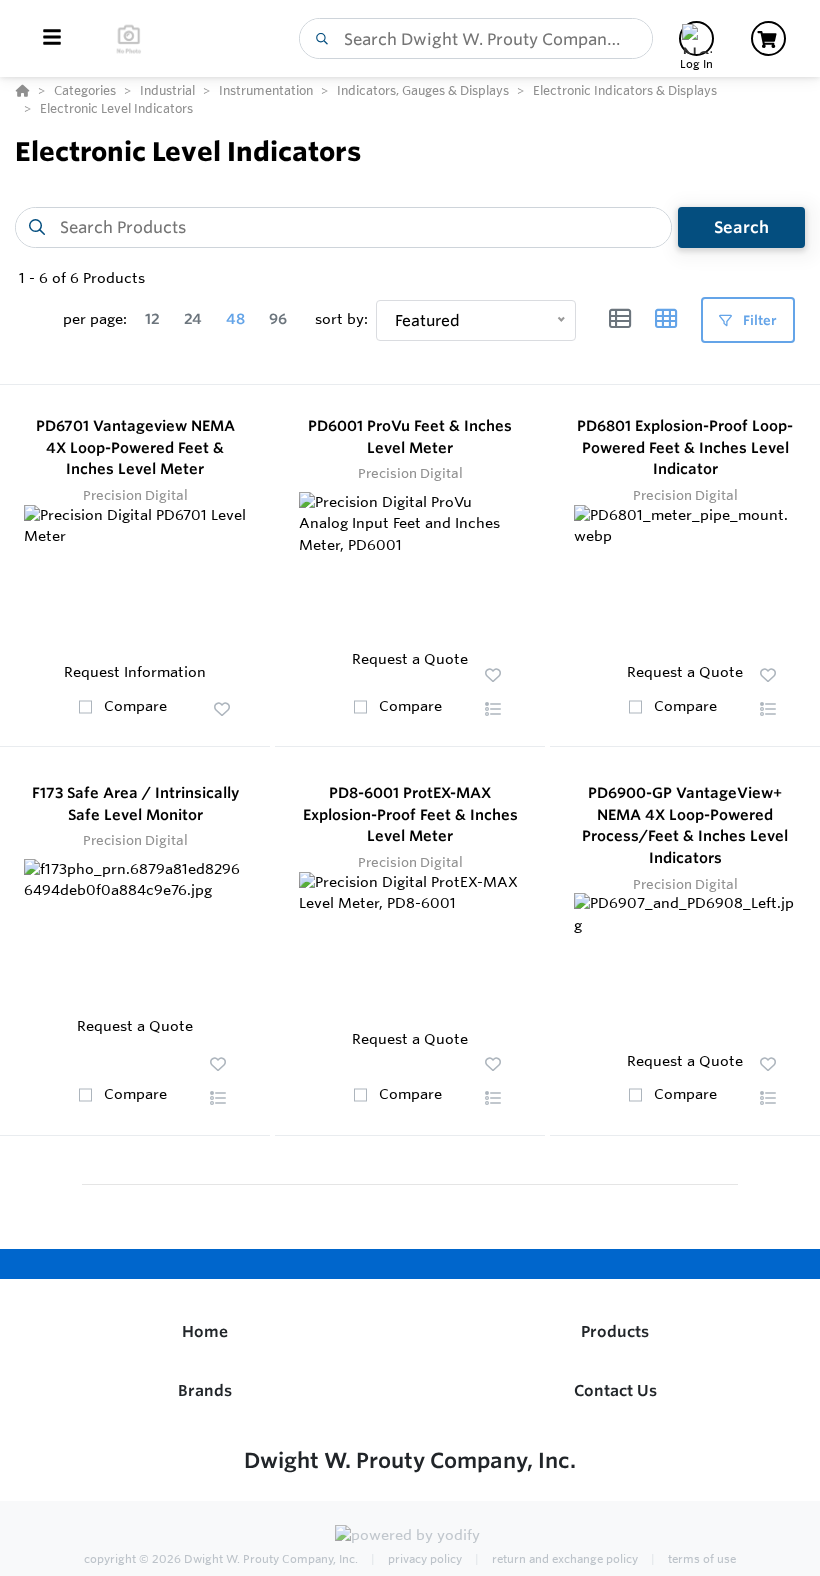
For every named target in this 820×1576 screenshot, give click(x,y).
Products (615, 1331)
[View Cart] (768, 38)
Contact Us (615, 1390)
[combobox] (476, 38)
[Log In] (696, 38)
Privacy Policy (423, 1559)
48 (235, 319)
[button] (222, 709)
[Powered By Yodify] (410, 1538)
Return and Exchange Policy (563, 1559)
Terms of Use (700, 1559)
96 (278, 319)
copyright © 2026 (221, 1559)
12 (152, 319)
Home (205, 1331)
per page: (95, 319)
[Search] (318, 39)
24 (193, 319)
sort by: (341, 319)
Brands (205, 1390)
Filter (758, 320)
